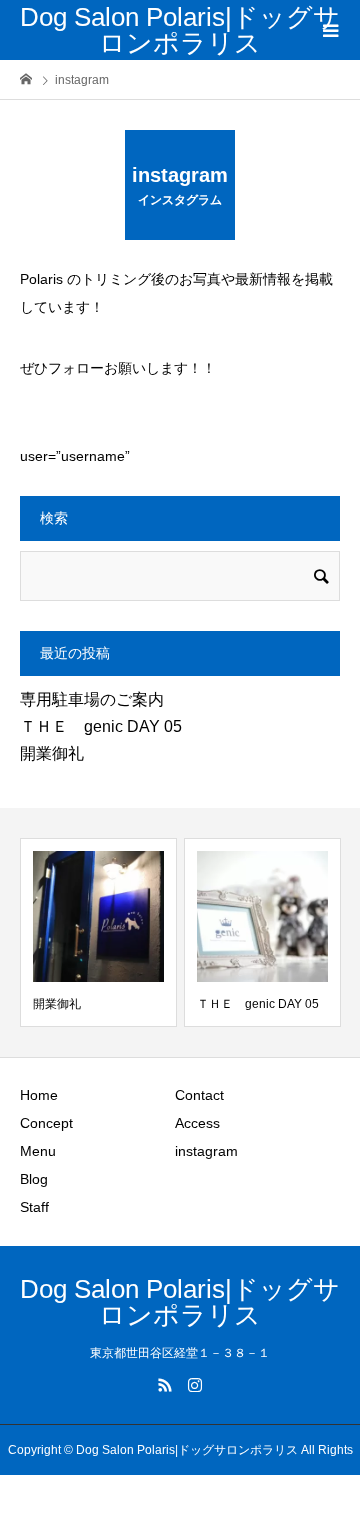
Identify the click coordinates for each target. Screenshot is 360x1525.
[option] (98, 932)
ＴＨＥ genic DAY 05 (101, 726)
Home (39, 1095)
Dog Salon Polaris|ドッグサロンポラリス (180, 30)
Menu (38, 1151)
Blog (34, 1179)
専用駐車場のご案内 (92, 699)
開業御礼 (52, 753)
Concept (46, 1123)
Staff (34, 1207)
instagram (206, 1151)
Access (197, 1123)
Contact (199, 1095)
